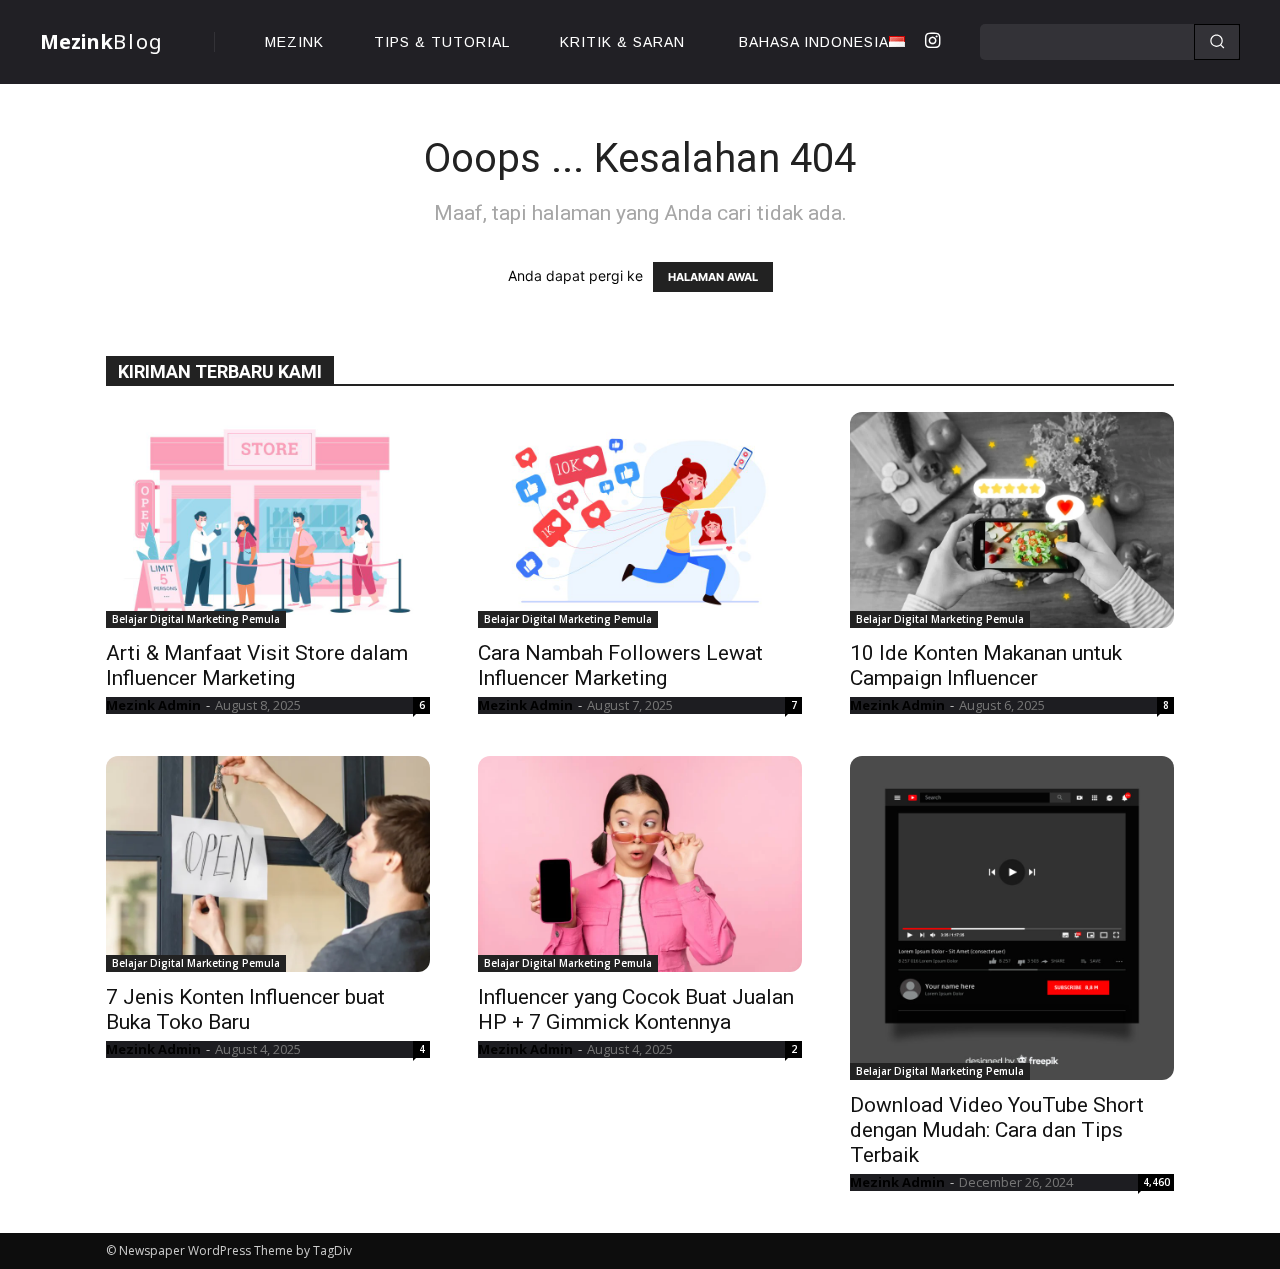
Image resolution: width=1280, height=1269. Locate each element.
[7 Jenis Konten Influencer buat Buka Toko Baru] (268, 864)
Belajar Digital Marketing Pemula (196, 619)
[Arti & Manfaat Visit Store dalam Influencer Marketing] (268, 520)
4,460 (1156, 1182)
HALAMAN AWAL (713, 277)
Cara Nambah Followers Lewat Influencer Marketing (620, 665)
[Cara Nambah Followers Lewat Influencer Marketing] (640, 520)
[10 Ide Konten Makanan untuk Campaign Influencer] (1012, 520)
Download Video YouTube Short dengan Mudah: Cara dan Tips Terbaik (997, 1130)
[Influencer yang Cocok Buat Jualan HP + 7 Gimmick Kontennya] (640, 864)
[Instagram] (932, 42)
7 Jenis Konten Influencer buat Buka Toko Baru (245, 1009)
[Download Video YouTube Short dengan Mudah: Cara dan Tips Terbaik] (1012, 918)
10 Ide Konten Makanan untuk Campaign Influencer (986, 665)
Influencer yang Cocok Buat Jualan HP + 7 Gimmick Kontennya (636, 1009)
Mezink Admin (153, 705)
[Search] (1217, 42)
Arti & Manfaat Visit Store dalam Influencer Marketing (257, 665)
